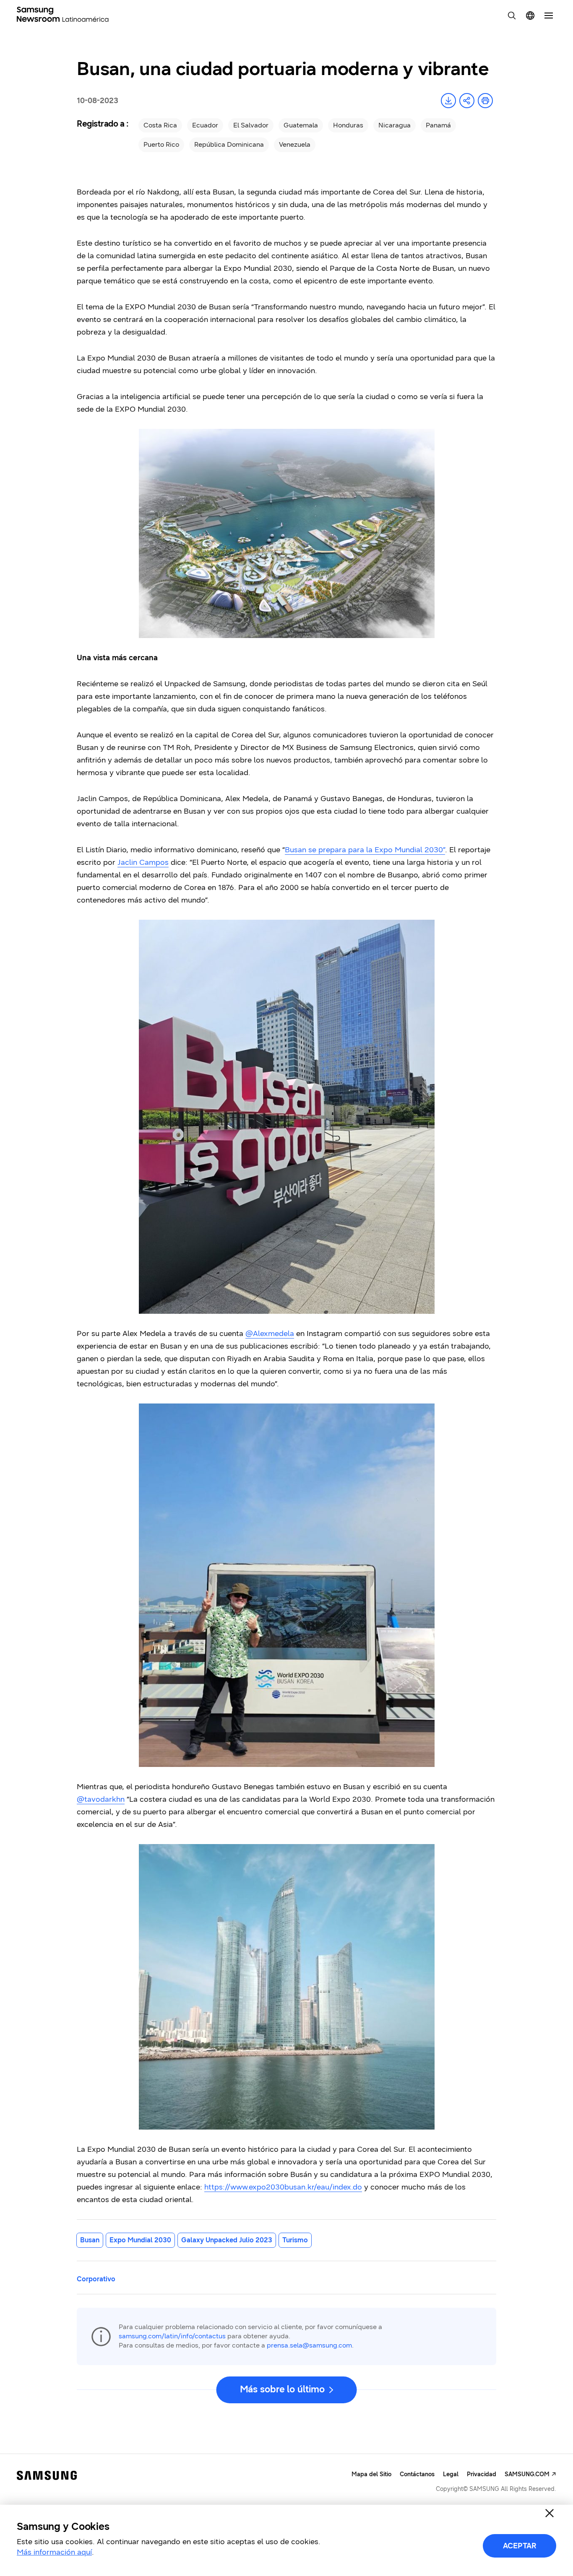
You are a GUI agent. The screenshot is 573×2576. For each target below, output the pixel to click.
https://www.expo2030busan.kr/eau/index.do (283, 2187)
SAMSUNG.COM (527, 2474)
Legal (451, 2474)
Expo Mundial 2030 (140, 2240)
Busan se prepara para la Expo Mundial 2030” (365, 850)
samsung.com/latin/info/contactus (172, 2336)
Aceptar (520, 2546)
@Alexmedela (270, 1333)
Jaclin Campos (143, 862)
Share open (467, 101)
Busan (90, 2240)
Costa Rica (160, 125)
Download (448, 101)
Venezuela (295, 144)
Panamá (438, 125)
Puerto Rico (161, 144)
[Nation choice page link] (530, 16)
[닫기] (550, 2513)
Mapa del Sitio (371, 2474)
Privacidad (482, 2474)
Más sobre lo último (282, 2389)
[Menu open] (549, 16)
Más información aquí (54, 2552)
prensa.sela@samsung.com (309, 2345)
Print (485, 101)
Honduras (348, 125)
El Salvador (251, 125)
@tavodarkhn (101, 1799)
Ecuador (205, 125)
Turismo (295, 2240)
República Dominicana (229, 144)
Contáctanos (417, 2474)
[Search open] (512, 16)
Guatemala (301, 125)
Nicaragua (395, 125)
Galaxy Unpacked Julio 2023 (227, 2240)
